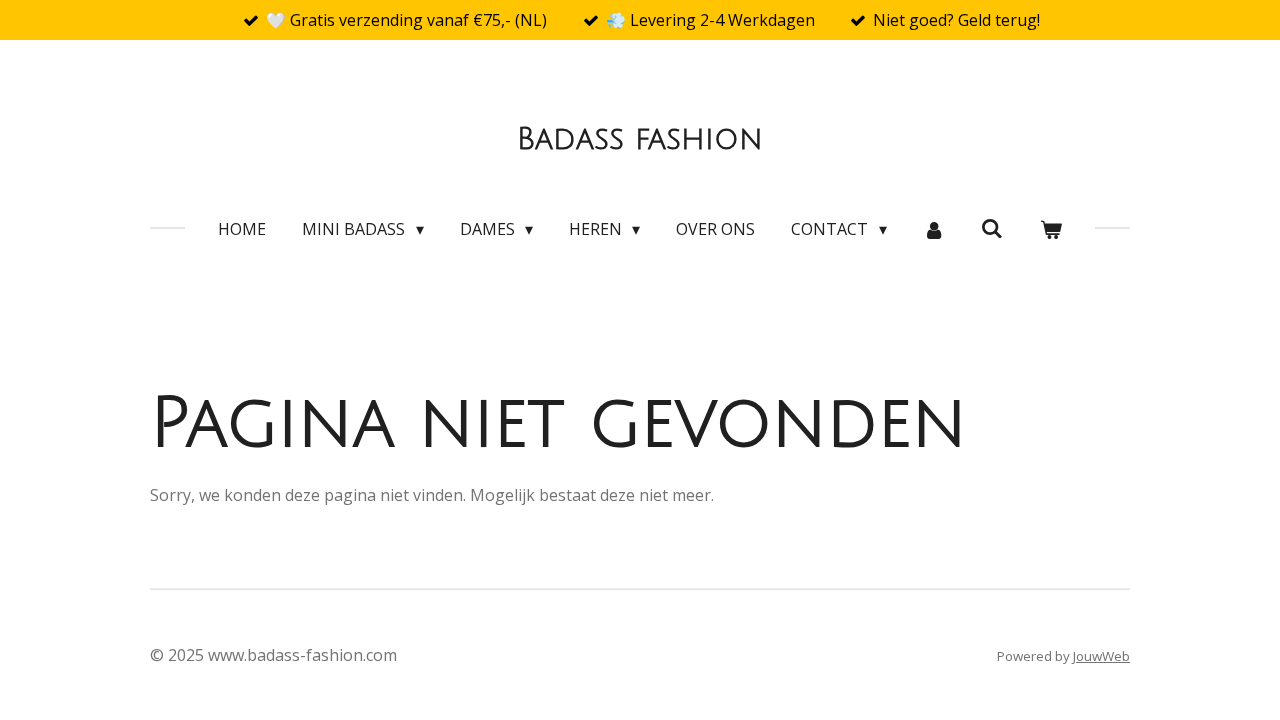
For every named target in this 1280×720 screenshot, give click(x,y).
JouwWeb (1101, 656)
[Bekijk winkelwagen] (1050, 229)
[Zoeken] (992, 228)
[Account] (934, 229)
